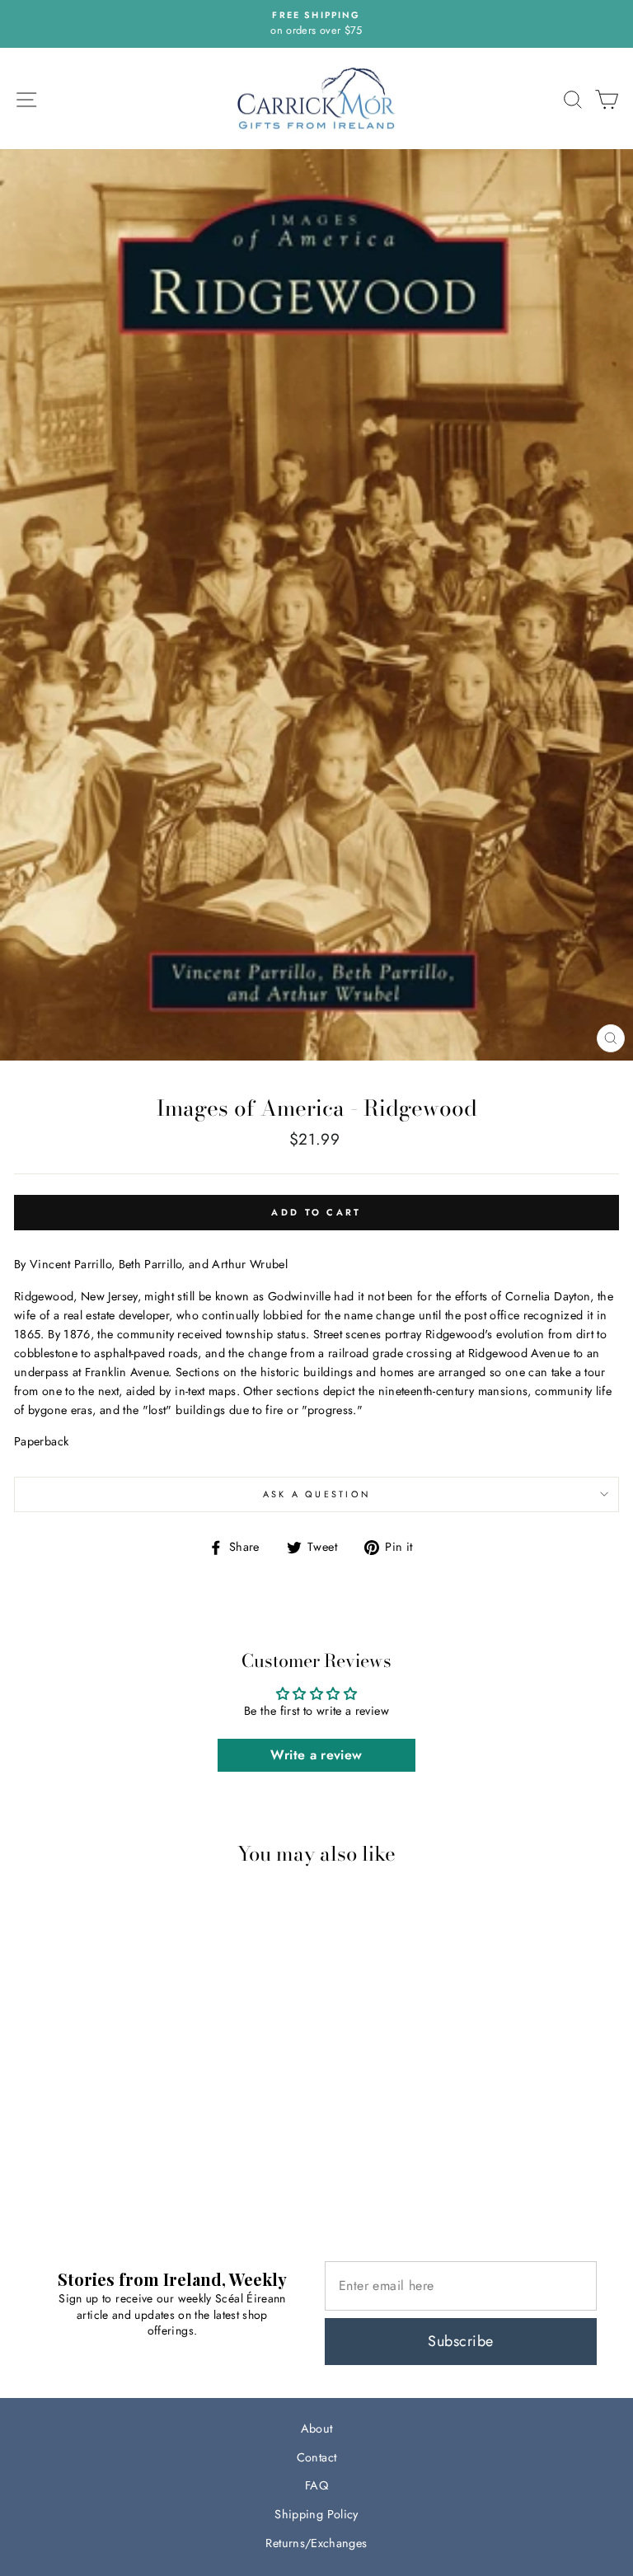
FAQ (316, 2485)
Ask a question (317, 1494)
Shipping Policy (316, 2514)
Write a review (316, 1755)
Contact (317, 2457)
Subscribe (460, 2341)
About (317, 2428)
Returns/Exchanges (316, 2543)
